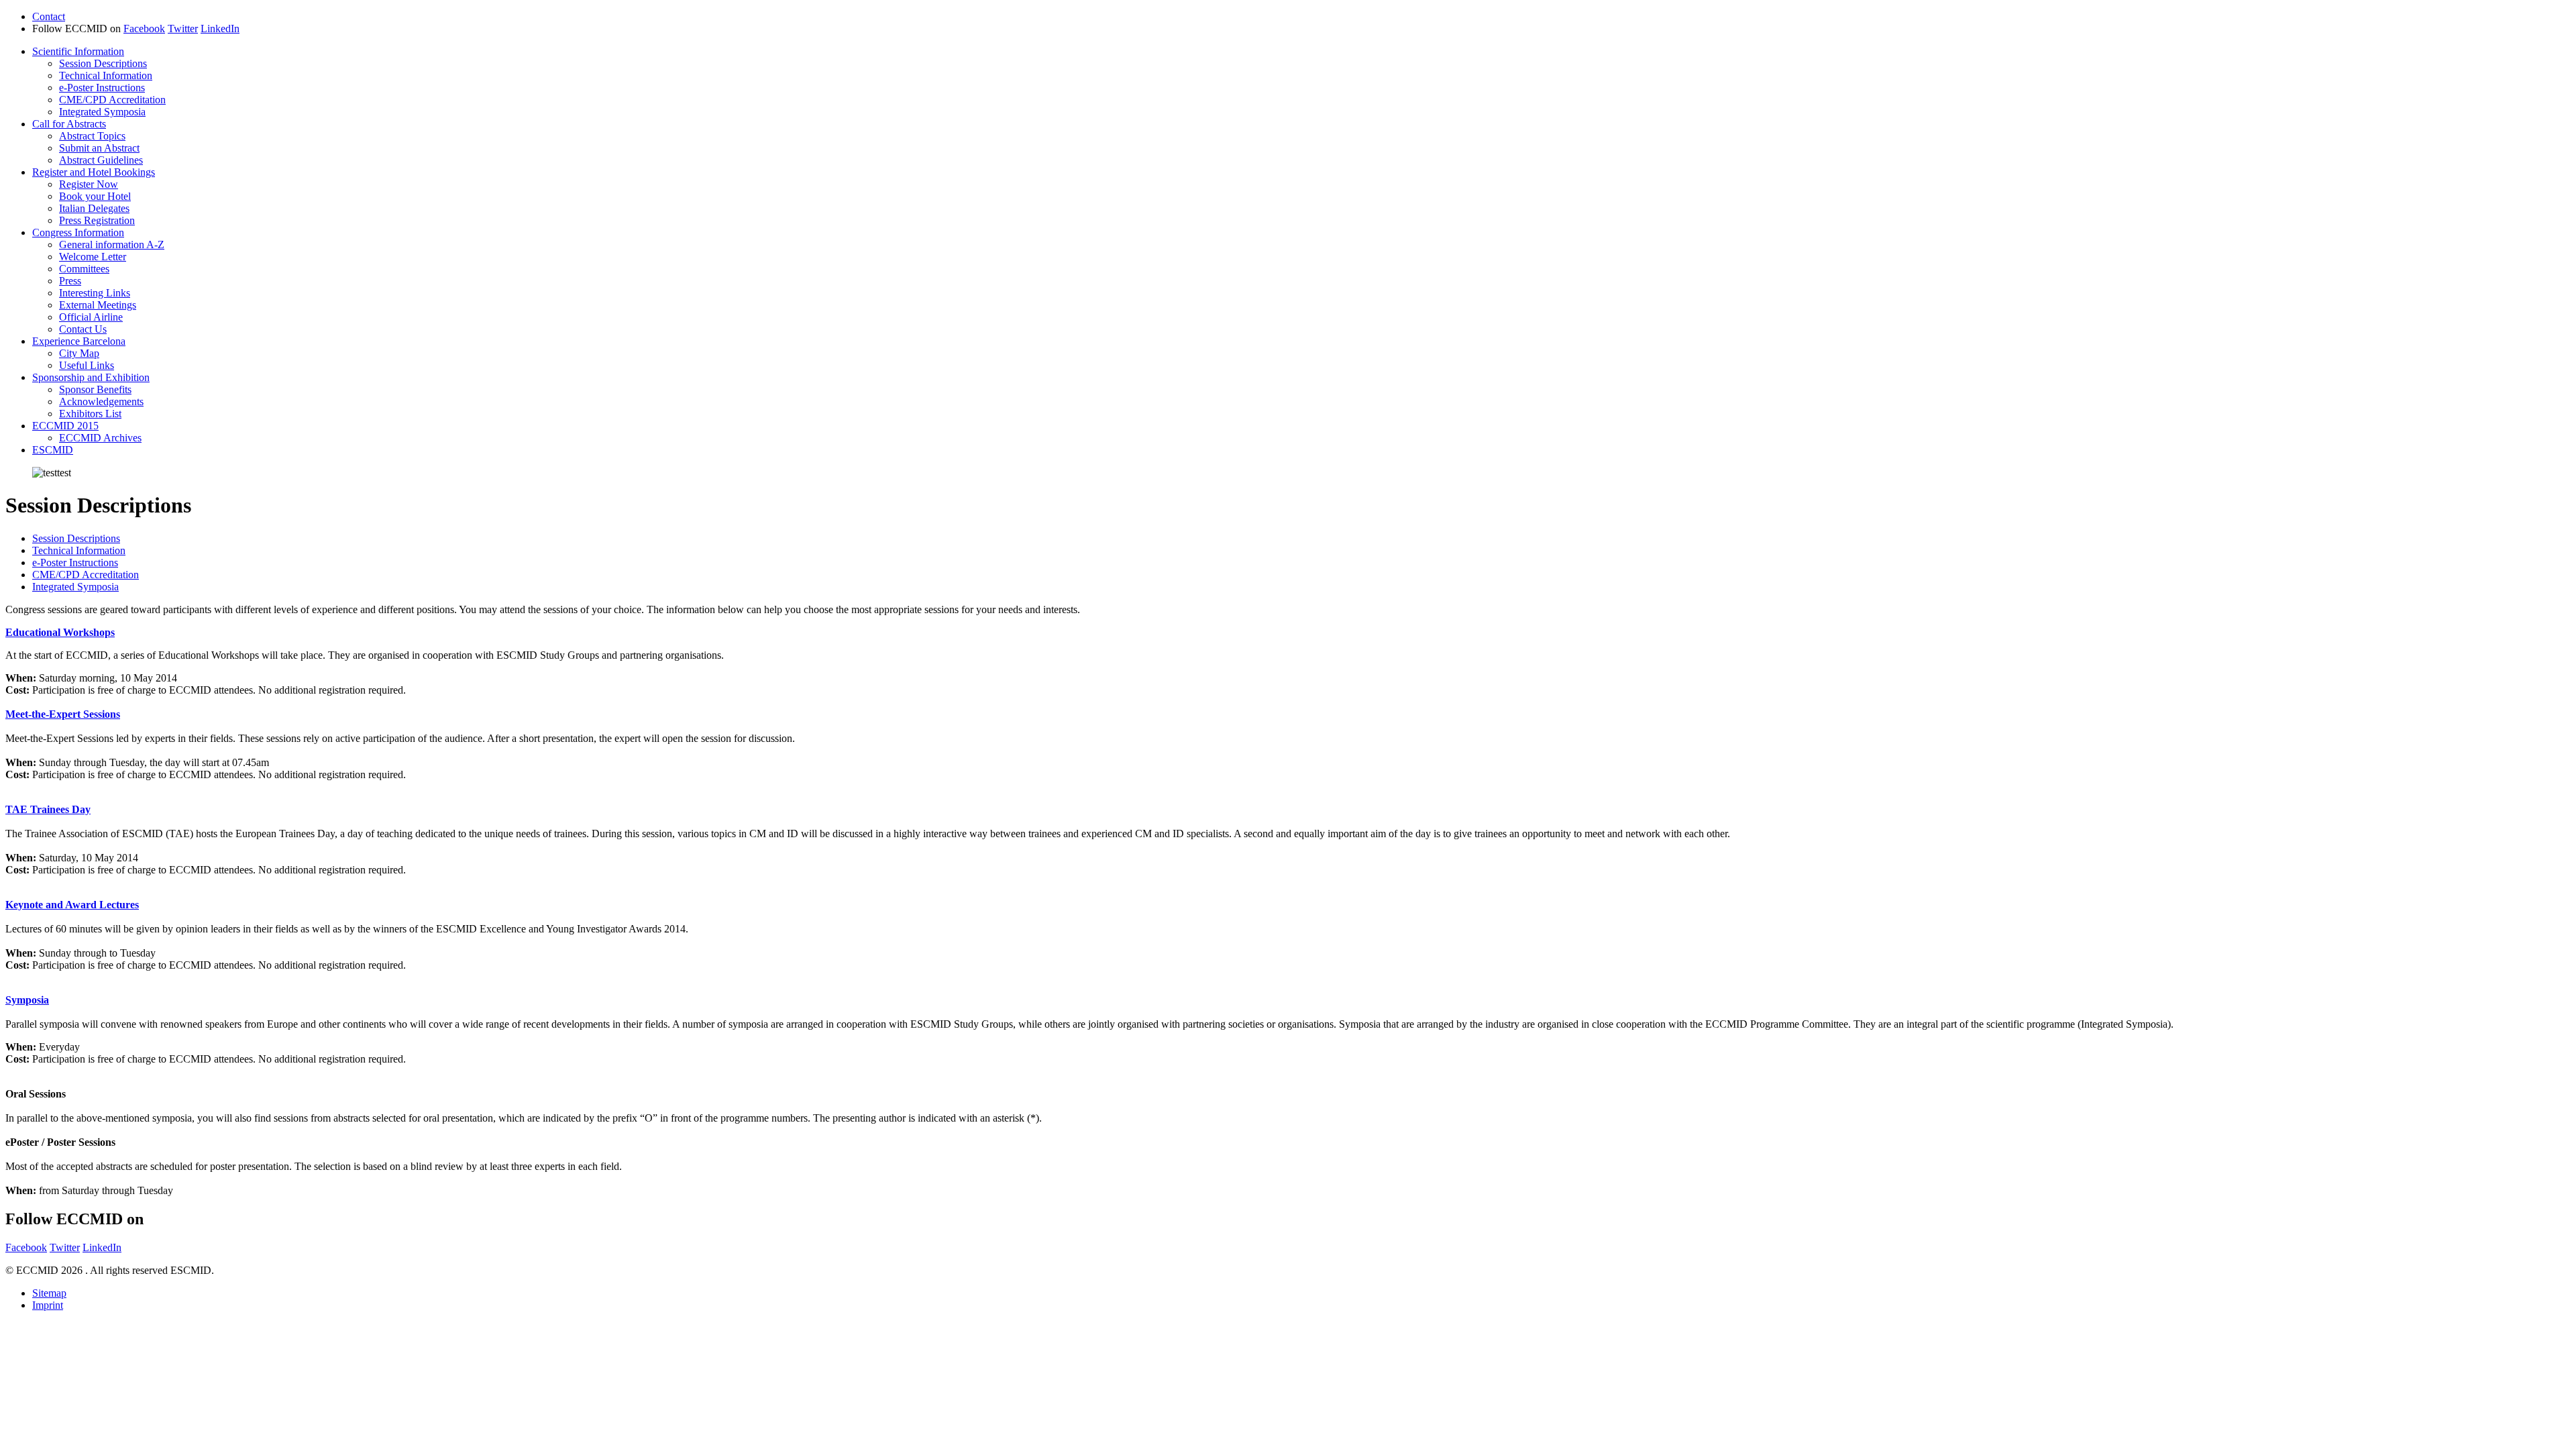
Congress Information (78, 232)
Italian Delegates (94, 208)
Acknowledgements (101, 401)
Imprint (48, 1305)
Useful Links (87, 365)
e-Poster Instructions (102, 88)
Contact (49, 16)
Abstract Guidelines (101, 160)
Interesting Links (95, 293)
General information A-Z (112, 245)
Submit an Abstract (99, 148)
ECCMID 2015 (65, 426)
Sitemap (49, 1293)
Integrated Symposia (102, 112)
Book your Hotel (95, 196)
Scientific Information (78, 51)
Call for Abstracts (69, 124)
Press (70, 281)
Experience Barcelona (79, 341)
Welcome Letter (93, 257)
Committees (84, 269)
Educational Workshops (60, 632)
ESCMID (53, 450)
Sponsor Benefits (95, 389)
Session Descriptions (103, 63)
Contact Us (83, 329)
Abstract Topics (92, 136)
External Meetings (98, 305)
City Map (79, 353)
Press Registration (97, 220)
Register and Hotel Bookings (94, 172)
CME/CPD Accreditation (112, 100)
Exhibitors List (90, 414)
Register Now (89, 184)
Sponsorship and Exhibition (91, 377)
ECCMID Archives (100, 438)
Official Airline (91, 317)
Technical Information (106, 75)
